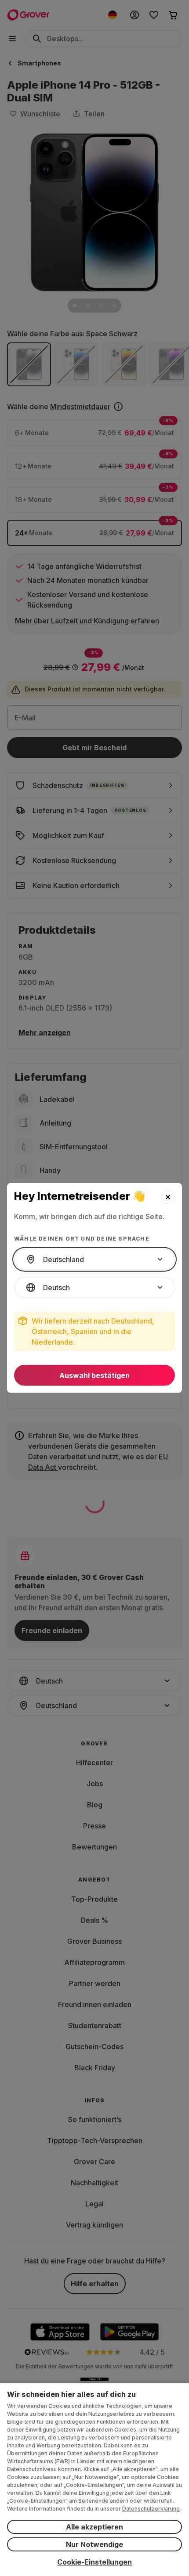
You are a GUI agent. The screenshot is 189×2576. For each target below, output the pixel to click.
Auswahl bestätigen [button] (94, 1375)
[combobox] (94, 1259)
